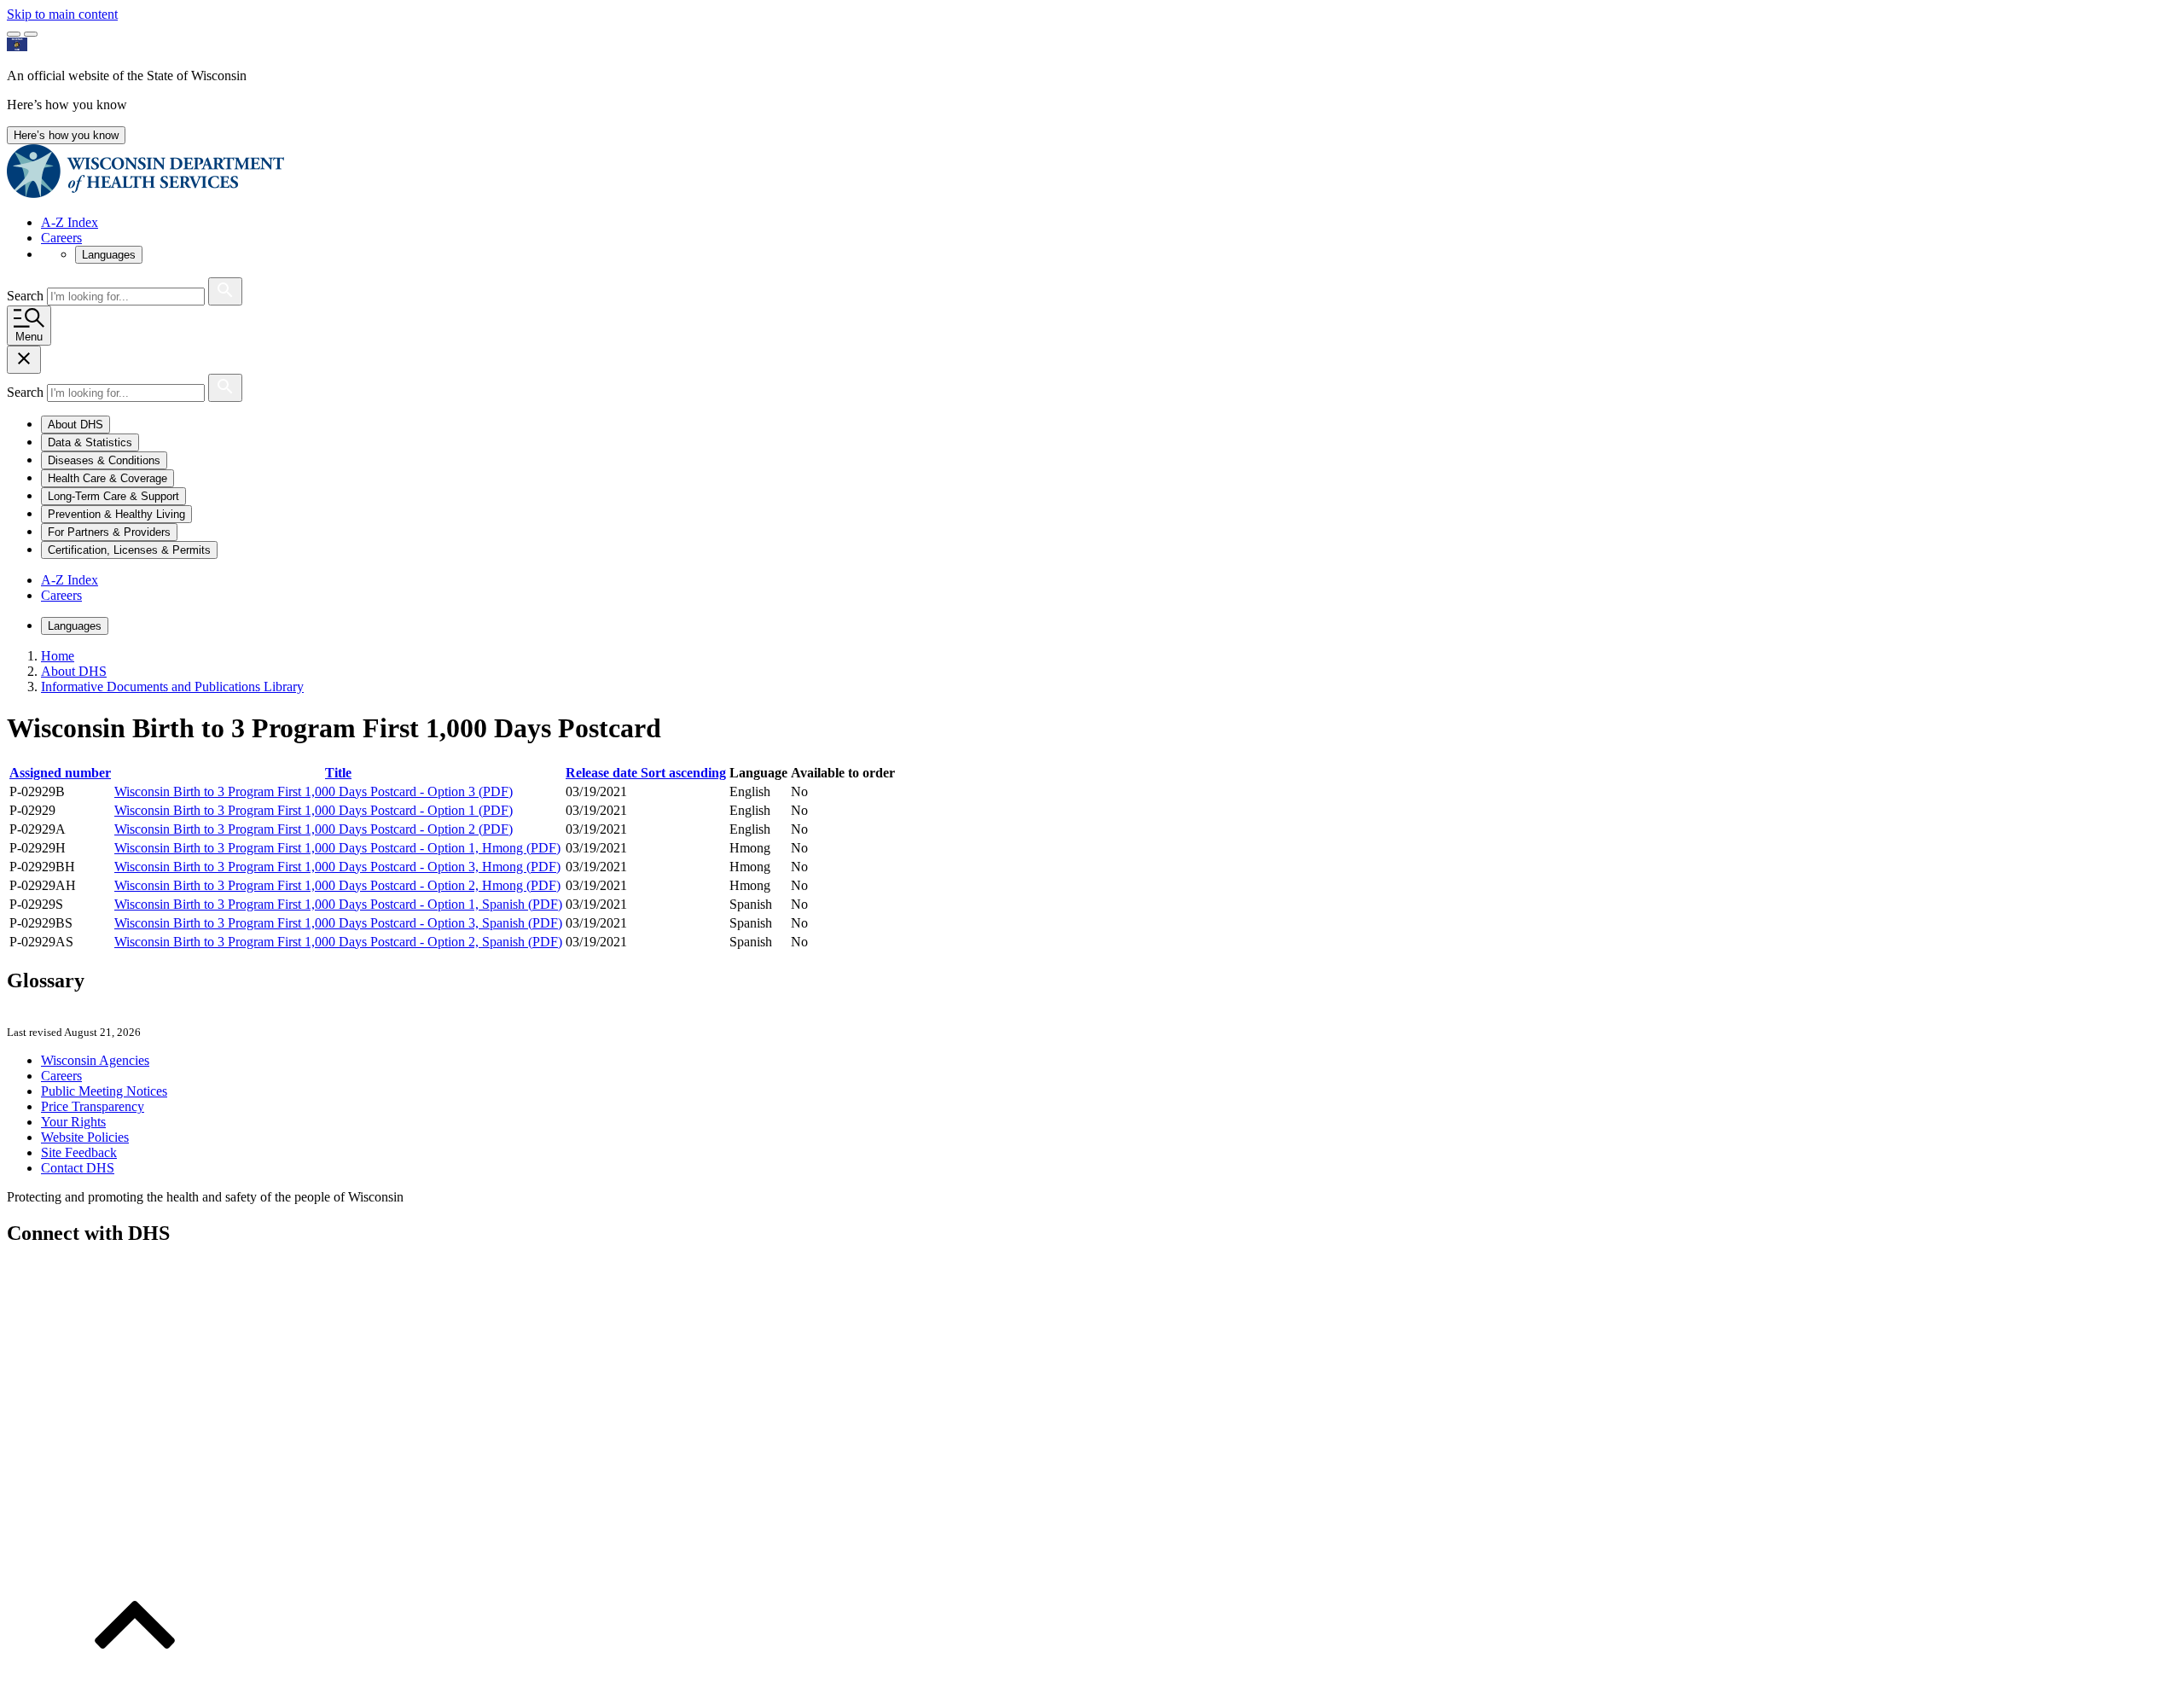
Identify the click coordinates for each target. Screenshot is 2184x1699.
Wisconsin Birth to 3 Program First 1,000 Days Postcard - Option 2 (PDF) (314, 829)
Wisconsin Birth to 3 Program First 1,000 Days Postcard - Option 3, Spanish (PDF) (338, 923)
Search (27, 296)
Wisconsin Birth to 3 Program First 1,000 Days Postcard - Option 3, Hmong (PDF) (337, 867)
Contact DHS (78, 1168)
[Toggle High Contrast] (31, 34)
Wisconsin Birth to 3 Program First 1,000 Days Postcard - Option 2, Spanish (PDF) (338, 942)
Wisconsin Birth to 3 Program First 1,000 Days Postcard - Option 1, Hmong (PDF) (337, 848)
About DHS (74, 671)
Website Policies (85, 1137)
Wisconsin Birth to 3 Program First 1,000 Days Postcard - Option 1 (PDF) (314, 810)
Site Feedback (79, 1152)
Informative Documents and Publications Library (172, 687)
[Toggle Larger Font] (14, 34)
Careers (61, 238)
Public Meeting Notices (104, 1091)
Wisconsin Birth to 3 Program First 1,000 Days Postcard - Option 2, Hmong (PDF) (337, 885)
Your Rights (73, 1122)
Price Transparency (93, 1106)
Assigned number (60, 773)
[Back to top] (135, 1684)
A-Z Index (70, 222)
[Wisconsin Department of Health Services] (145, 193)
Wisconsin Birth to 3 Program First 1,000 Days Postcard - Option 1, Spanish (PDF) (338, 904)
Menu (29, 337)
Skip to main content (62, 14)
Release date (646, 773)
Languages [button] (109, 255)
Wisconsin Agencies (95, 1060)
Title (338, 773)
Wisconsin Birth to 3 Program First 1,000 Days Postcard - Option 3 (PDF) (314, 791)
